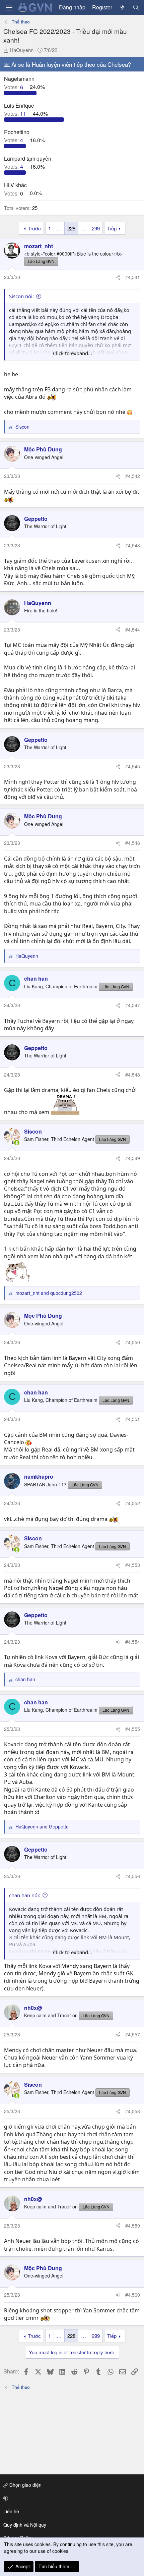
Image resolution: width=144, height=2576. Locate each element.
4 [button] (14, 140)
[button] (71, 2498)
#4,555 (133, 1729)
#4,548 (133, 1075)
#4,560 (133, 2295)
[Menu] (9, 8)
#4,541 (133, 277)
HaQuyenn (22, 50)
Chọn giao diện (25, 2485)
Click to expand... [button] (73, 353)
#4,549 (133, 1158)
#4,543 (133, 545)
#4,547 (133, 1005)
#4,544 (133, 629)
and (49, 1293)
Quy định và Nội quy (25, 2525)
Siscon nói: (21, 296)
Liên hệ (11, 2511)
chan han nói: (25, 1895)
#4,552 (133, 1503)
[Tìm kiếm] (136, 7)
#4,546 (133, 843)
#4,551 (133, 1419)
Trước (34, 228)
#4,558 (133, 2111)
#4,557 (133, 2034)
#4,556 (133, 1876)
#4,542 (133, 476)
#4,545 (133, 766)
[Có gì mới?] (122, 7)
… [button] (59, 228)
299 (96, 228)
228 (71, 228)
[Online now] (17, 1143)
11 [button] (16, 114)
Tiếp (112, 228)
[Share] (118, 277)
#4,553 (133, 1565)
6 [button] (14, 87)
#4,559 (133, 2226)
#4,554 (133, 1642)
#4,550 (133, 1342)
